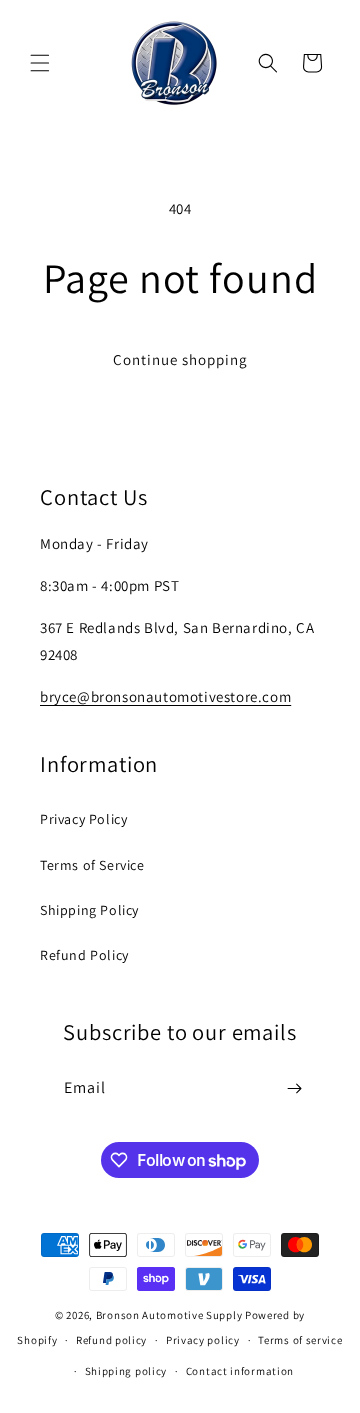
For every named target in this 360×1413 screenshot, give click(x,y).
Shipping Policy (89, 910)
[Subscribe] (294, 1088)
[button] (40, 63)
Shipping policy (126, 1371)
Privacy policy (203, 1340)
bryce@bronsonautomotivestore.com (165, 696)
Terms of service (300, 1340)
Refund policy (111, 1340)
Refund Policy (84, 955)
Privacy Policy (83, 819)
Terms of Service (92, 865)
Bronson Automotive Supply (169, 1315)
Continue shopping (180, 359)
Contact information (240, 1371)
